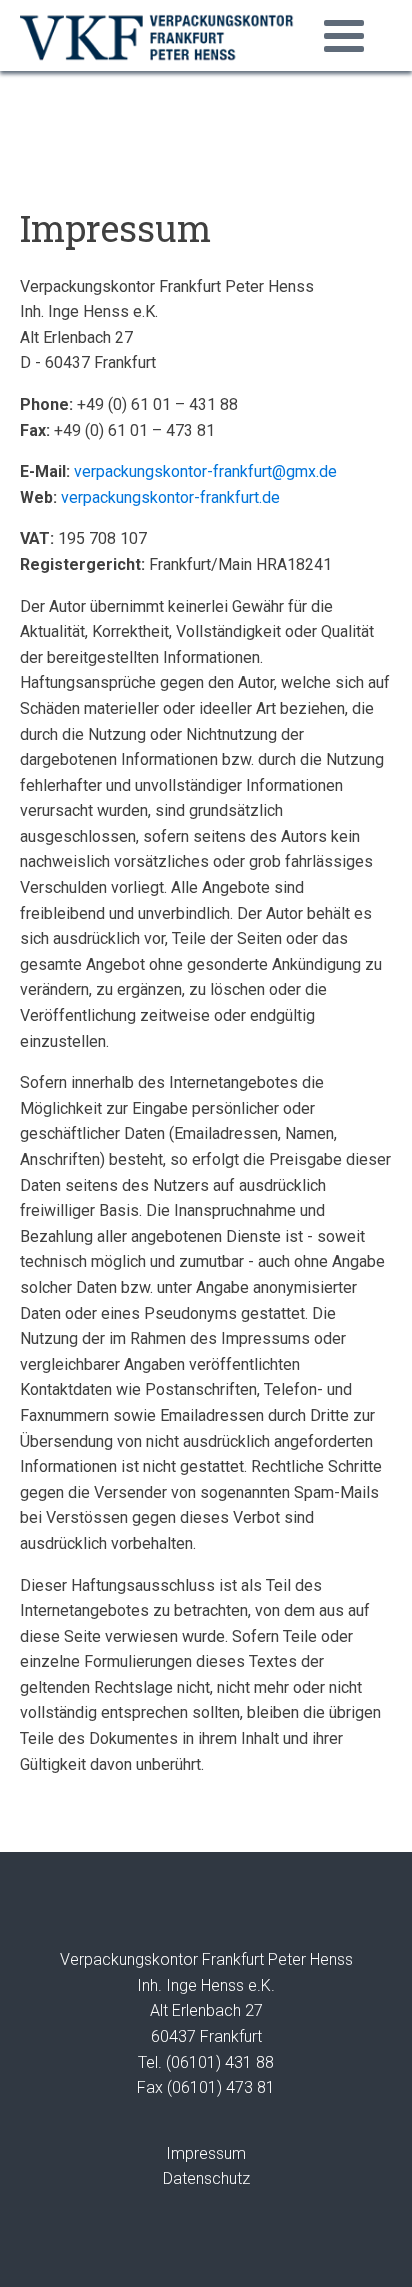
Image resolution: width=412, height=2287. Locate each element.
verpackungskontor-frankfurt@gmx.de (205, 471)
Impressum (206, 2153)
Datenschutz (206, 2178)
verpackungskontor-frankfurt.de (170, 497)
